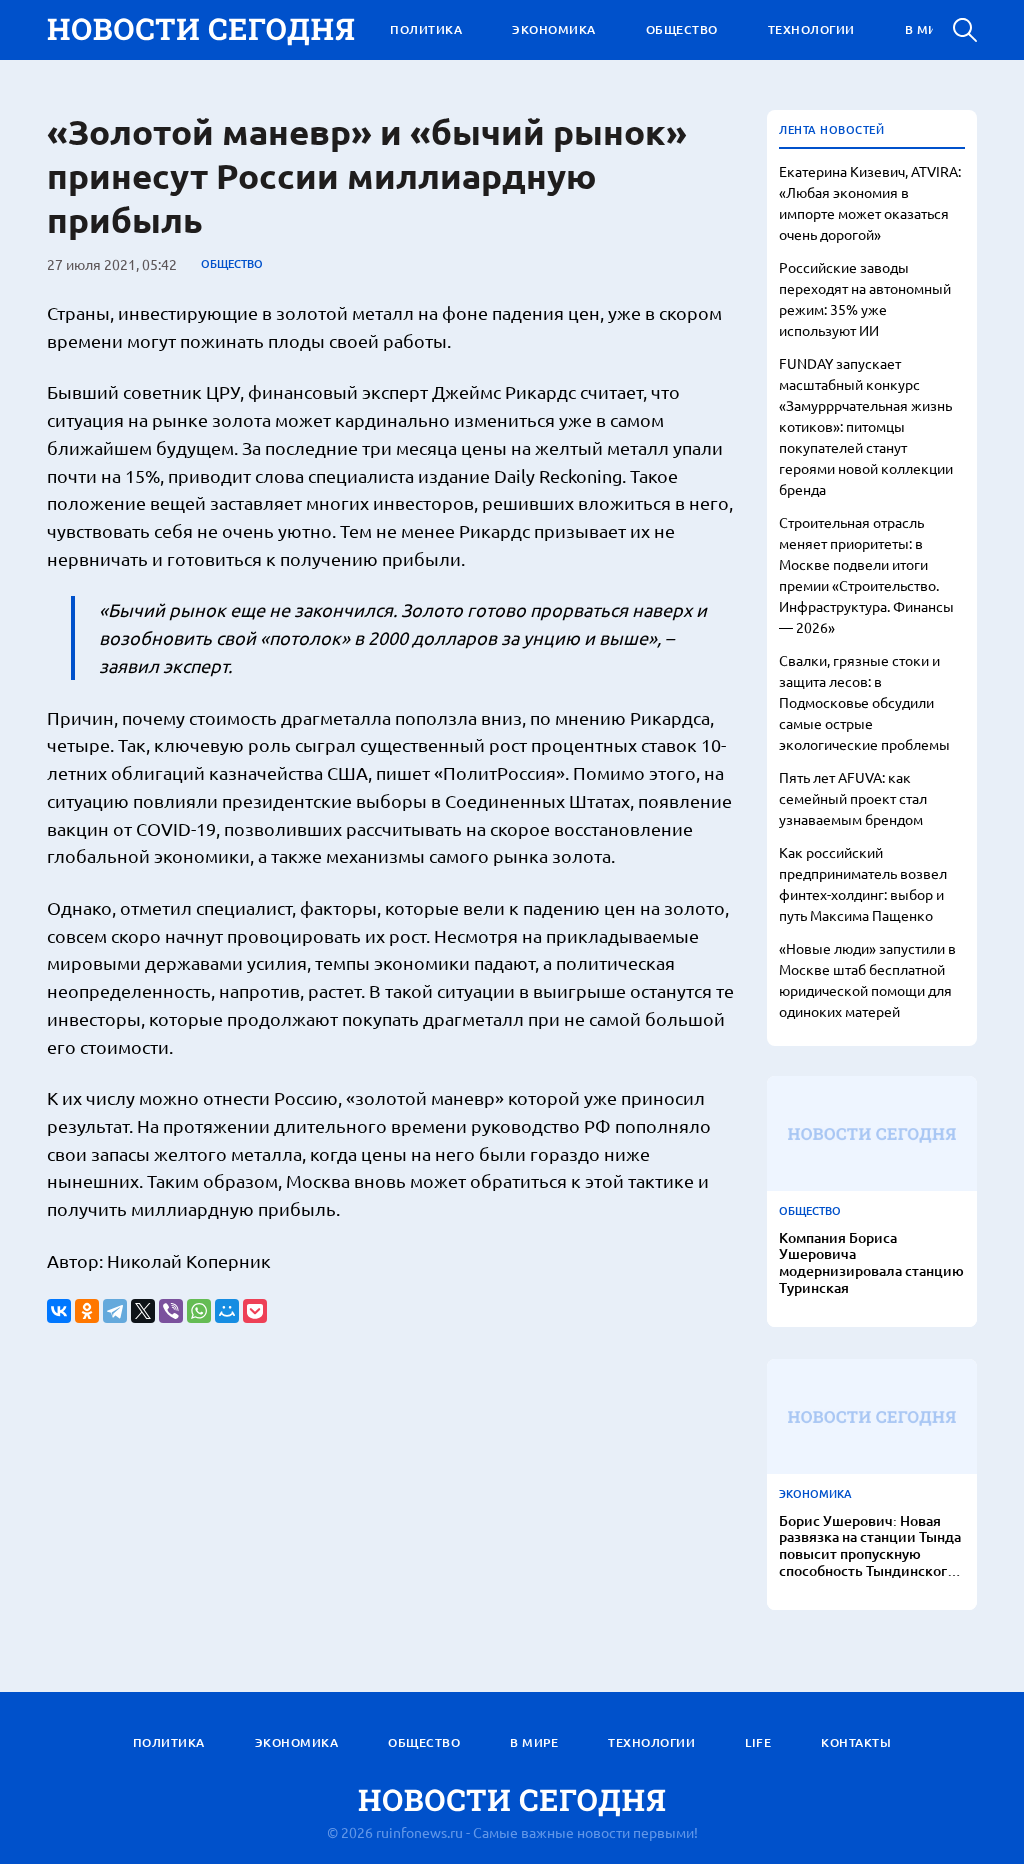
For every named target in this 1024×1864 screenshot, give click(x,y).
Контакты (856, 1742)
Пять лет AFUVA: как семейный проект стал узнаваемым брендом (853, 798)
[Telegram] (115, 1311)
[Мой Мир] (227, 1311)
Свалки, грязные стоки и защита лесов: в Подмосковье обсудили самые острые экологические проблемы (864, 702)
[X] (143, 1311)
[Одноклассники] (87, 1311)
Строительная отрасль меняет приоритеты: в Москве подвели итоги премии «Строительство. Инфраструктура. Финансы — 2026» (866, 574)
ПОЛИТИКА (426, 29)
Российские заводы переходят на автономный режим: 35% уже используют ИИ (865, 298)
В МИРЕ (929, 29)
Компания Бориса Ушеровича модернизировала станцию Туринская (871, 1263)
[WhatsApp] (199, 1311)
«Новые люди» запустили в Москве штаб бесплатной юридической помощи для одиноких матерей (867, 979)
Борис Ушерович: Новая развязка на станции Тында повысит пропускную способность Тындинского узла (870, 1546)
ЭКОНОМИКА (554, 29)
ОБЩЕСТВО (682, 29)
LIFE (758, 1742)
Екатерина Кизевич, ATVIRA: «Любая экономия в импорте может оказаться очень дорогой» (870, 202)
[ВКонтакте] (59, 1311)
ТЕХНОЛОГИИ (811, 29)
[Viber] (171, 1311)
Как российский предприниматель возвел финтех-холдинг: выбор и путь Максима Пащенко (863, 883)
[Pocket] (255, 1311)
